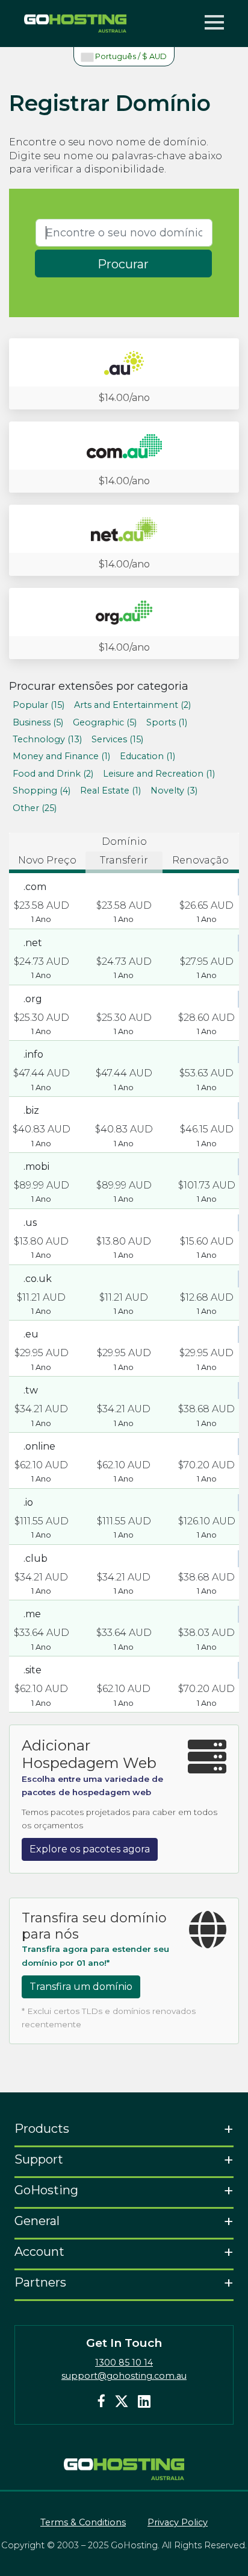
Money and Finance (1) (61, 756)
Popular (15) (39, 705)
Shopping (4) (42, 791)
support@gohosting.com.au (124, 2376)
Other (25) (35, 808)
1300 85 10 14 (124, 2363)
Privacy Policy (178, 2522)
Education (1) (147, 756)
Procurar (123, 264)
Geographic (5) (105, 722)
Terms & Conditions (83, 2522)
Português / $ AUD (130, 56)
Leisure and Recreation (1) (159, 774)
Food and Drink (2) (53, 774)
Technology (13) (47, 739)
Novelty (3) (174, 791)
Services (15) (117, 739)
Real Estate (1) (110, 791)
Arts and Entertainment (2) (132, 705)
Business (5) (38, 722)
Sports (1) (167, 722)
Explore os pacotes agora (90, 1849)
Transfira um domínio (81, 1987)
